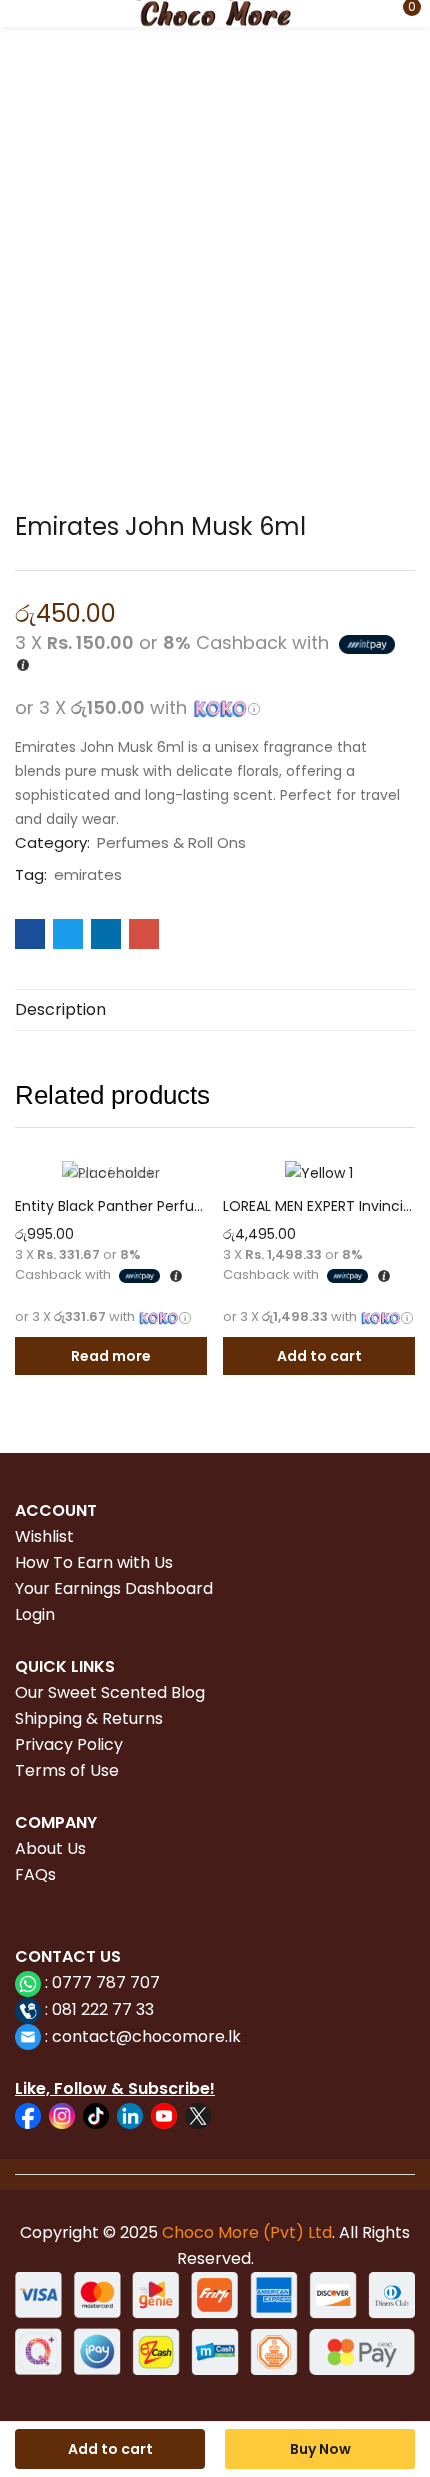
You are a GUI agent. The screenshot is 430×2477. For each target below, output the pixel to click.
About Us (50, 1848)
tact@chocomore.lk (161, 2036)
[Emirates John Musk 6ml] (30, 934)
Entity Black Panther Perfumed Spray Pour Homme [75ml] (111, 1206)
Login (35, 1614)
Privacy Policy (69, 1744)
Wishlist (44, 1536)
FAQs (35, 1874)
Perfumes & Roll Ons (171, 843)
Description (60, 1009)
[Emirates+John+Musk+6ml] (68, 934)
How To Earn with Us (94, 1562)
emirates (88, 875)
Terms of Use (67, 1770)
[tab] (215, 1010)
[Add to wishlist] (187, 1180)
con (65, 2036)
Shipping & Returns (89, 1718)
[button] (400, 13)
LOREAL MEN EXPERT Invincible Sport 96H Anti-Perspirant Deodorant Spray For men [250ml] (319, 1206)
